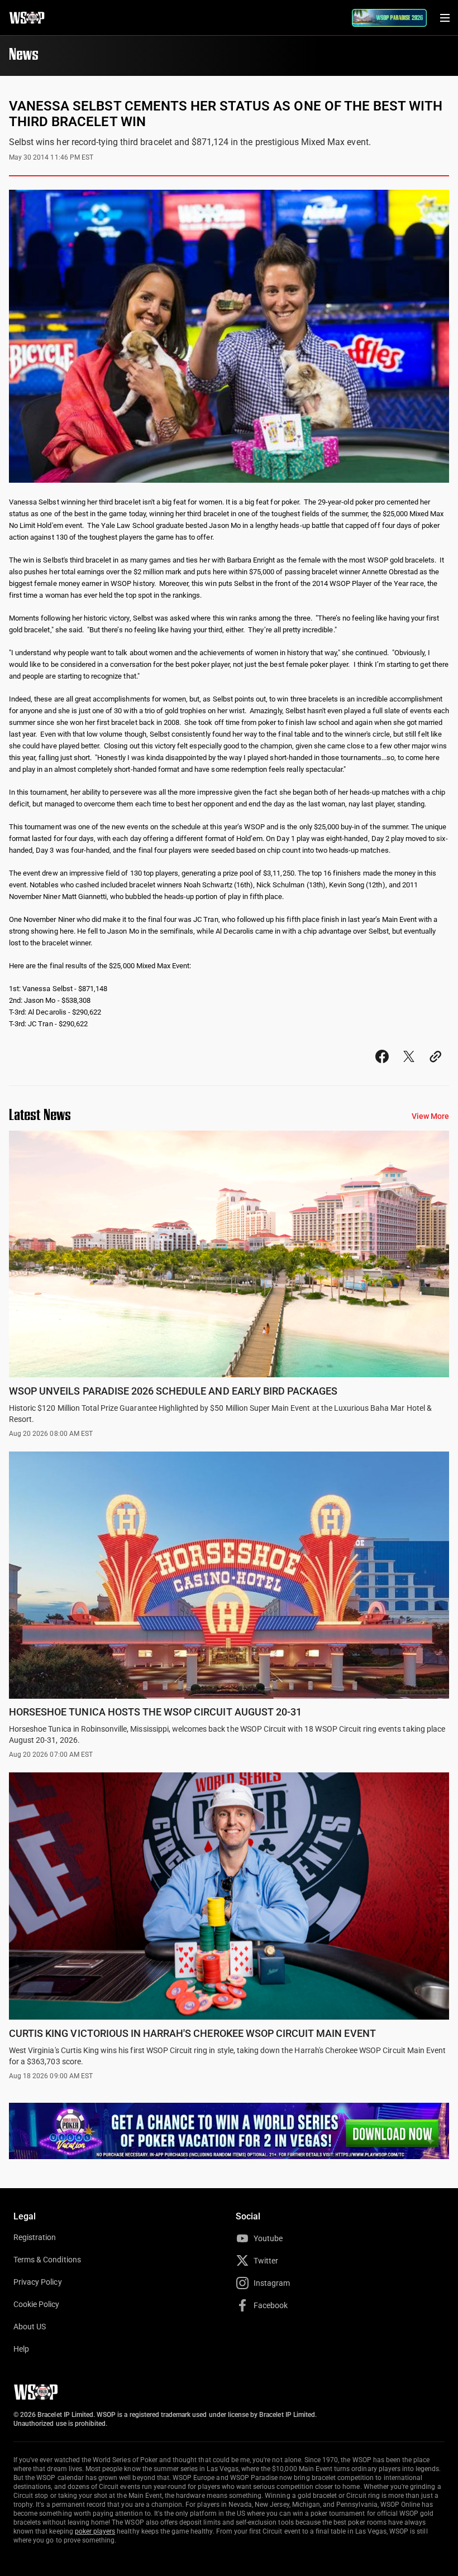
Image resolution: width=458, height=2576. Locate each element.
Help (21, 2349)
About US (30, 2327)
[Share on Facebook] (382, 1067)
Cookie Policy (37, 2304)
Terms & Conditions (47, 2260)
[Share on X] (409, 1067)
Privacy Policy (38, 2282)
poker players (95, 2531)
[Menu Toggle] (445, 18)
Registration (35, 2237)
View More (430, 1116)
